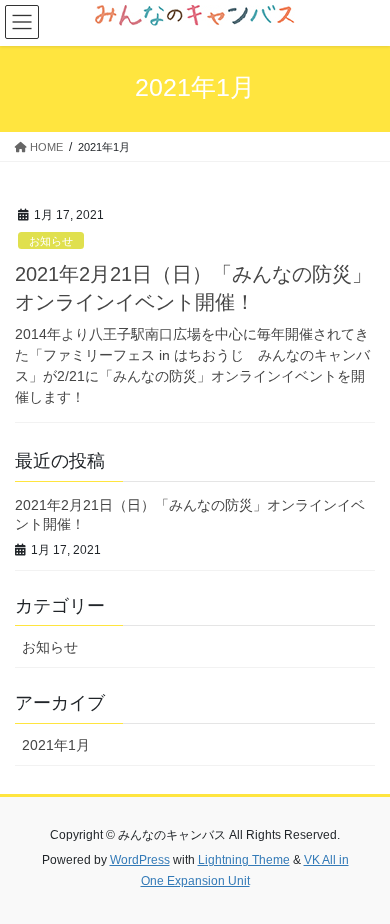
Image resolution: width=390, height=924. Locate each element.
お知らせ (51, 241)
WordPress (140, 860)
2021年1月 (56, 745)
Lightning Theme (244, 860)
